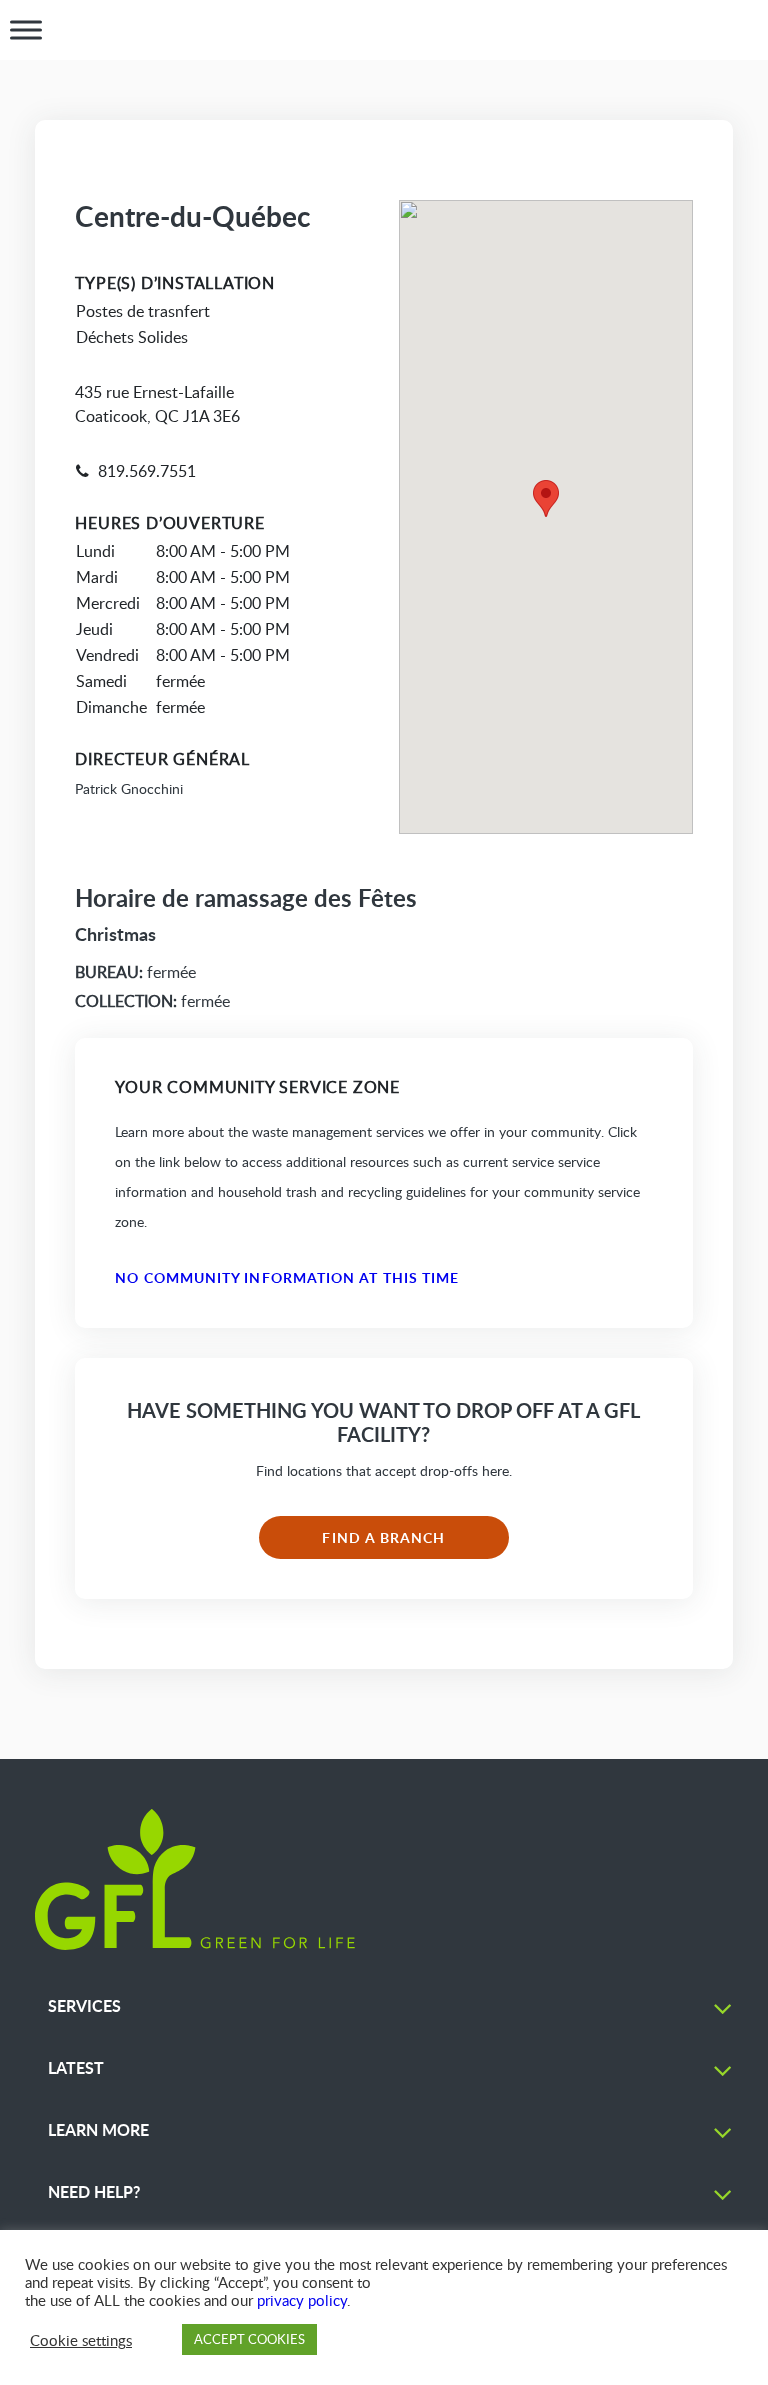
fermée (135, 972)
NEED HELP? (94, 2191)
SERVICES (84, 2005)
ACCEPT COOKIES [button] (249, 2339)
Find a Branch (383, 1537)
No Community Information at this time (287, 1277)
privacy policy (302, 2300)
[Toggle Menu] (26, 30)
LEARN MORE (98, 2129)
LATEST (76, 2067)
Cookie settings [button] (81, 2340)
